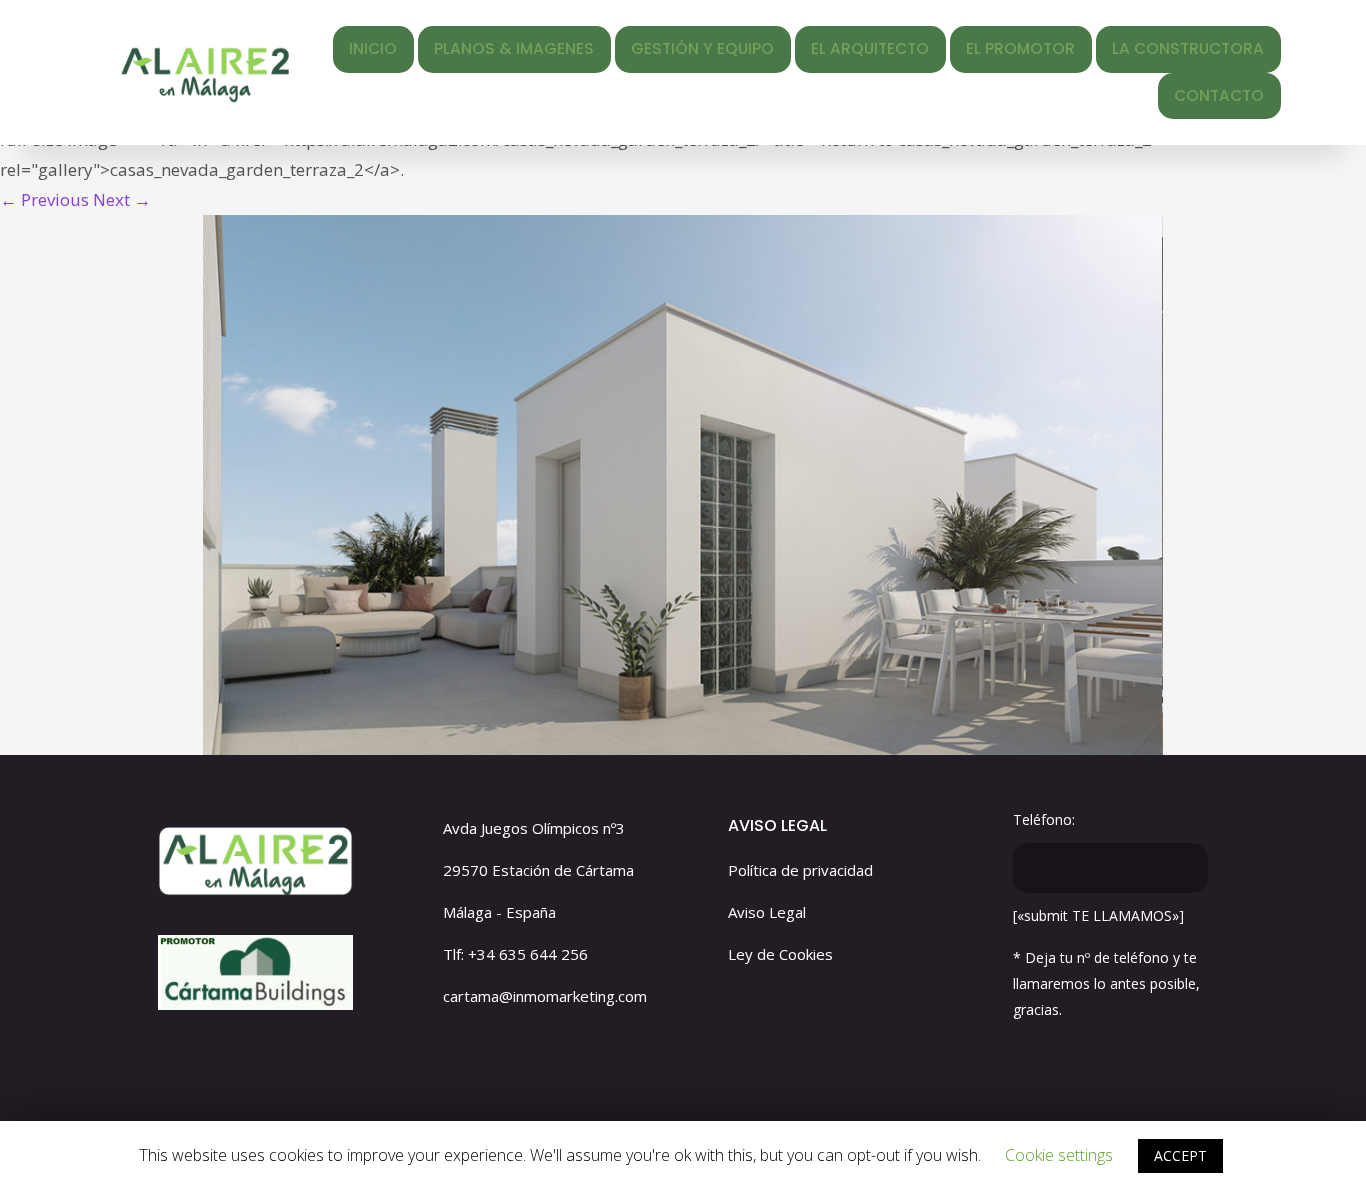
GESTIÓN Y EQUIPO (702, 48)
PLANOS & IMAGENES (514, 48)
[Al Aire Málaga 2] (204, 72)
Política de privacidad (800, 870)
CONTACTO (1219, 95)
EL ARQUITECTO (870, 48)
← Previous (44, 199)
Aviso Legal (767, 912)
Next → (122, 199)
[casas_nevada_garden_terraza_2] (683, 485)
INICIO (373, 48)
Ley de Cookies (780, 954)
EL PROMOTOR (1020, 48)
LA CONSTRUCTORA (1188, 48)
